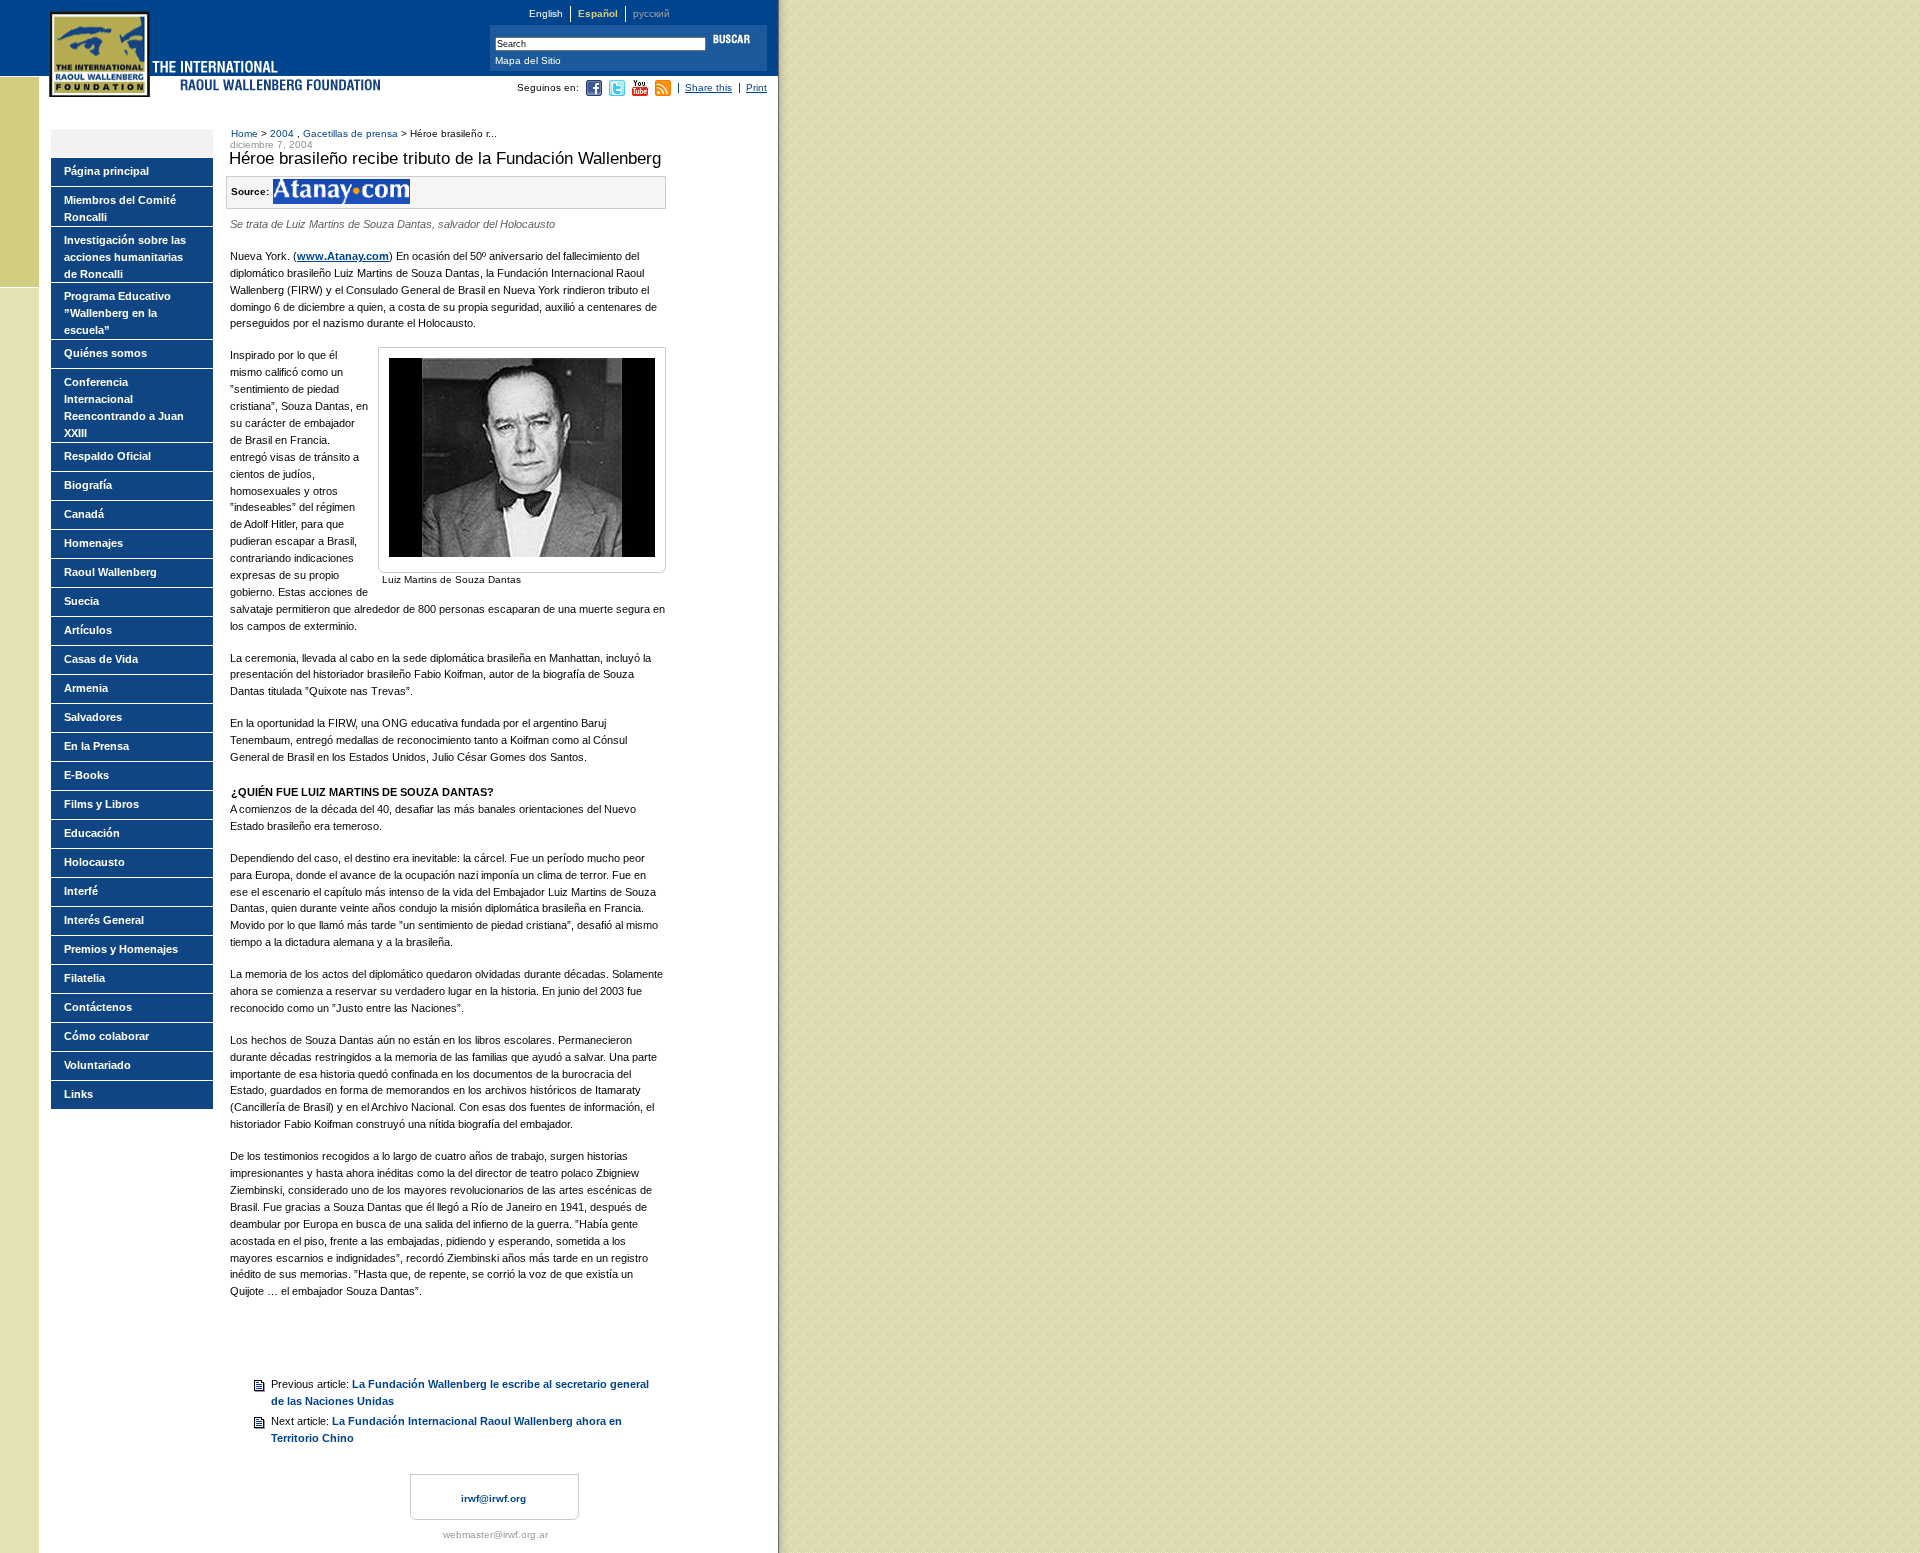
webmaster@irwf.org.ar (495, 1534)
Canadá (84, 514)
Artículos (88, 630)
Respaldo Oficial (107, 456)
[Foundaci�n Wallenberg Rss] (663, 92)
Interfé (81, 891)
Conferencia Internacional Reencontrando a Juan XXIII (124, 407)
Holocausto (94, 862)
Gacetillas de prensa (350, 133)
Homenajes (93, 543)
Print (756, 87)
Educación (92, 833)
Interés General (104, 920)
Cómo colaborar (106, 1036)
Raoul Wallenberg (110, 572)
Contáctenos (98, 1007)
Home (244, 133)
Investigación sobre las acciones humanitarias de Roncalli (125, 257)
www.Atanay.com (343, 256)
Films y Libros (101, 804)
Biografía (88, 485)
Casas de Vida (101, 659)
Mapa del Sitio (528, 60)
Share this (708, 87)
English (546, 13)
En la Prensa (96, 746)
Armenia (86, 688)
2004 (283, 133)
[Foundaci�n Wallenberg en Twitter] (617, 92)
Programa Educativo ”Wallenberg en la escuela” (117, 313)
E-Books (86, 775)
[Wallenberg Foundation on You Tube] (640, 92)
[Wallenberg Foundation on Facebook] (594, 92)
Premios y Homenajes (121, 949)
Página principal (106, 171)
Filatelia (84, 978)
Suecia (81, 601)
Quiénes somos (105, 353)
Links (78, 1094)
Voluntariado (97, 1065)
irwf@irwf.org (493, 1498)
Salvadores (93, 717)
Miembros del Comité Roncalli (120, 208)
